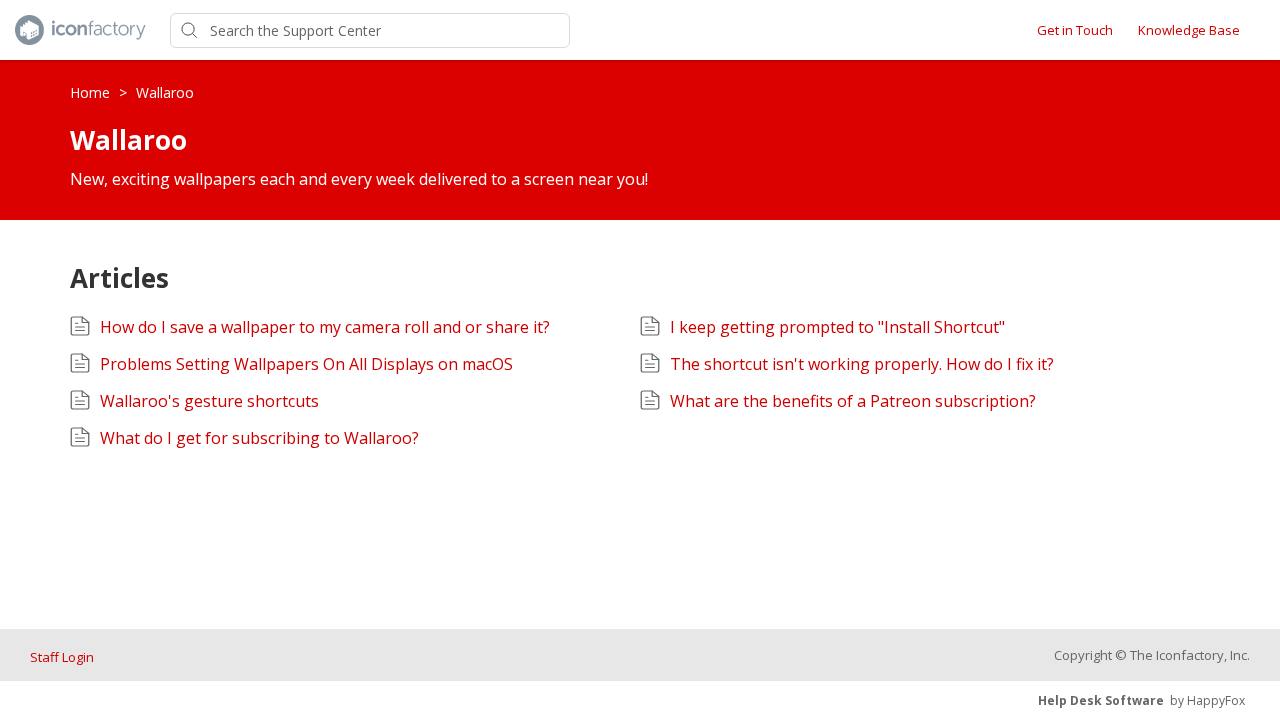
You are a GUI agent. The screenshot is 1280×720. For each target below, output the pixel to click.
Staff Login (62, 657)
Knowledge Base (1189, 30)
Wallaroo (165, 92)
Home (92, 92)
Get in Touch (1075, 30)
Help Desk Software (1101, 700)
